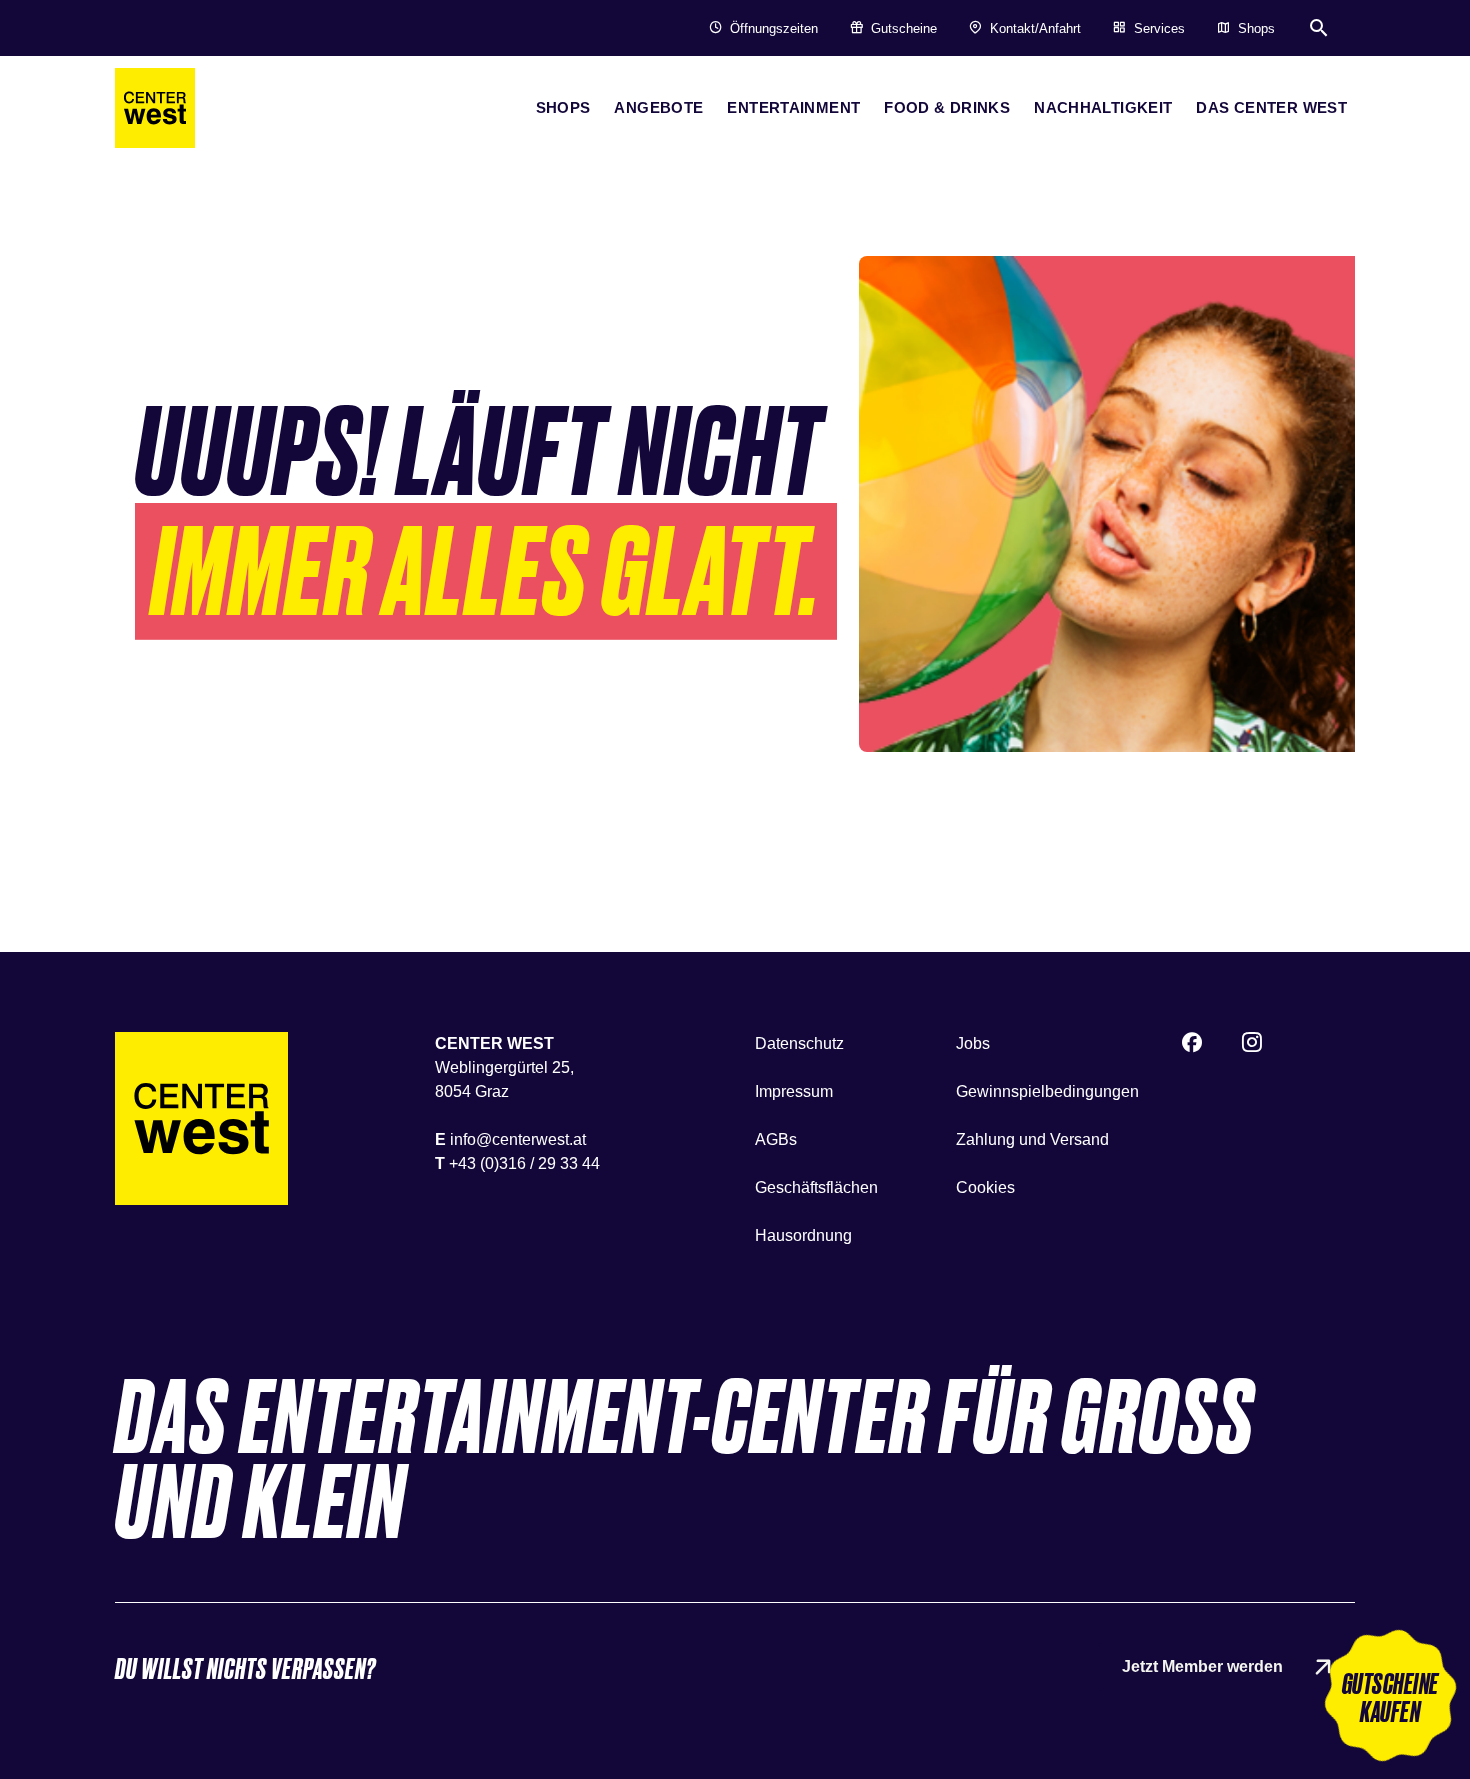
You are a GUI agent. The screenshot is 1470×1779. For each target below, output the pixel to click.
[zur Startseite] (155, 108)
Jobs (973, 1043)
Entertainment (793, 107)
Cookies (985, 1187)
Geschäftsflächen (816, 1187)
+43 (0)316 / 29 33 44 (524, 1163)
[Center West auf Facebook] (1192, 1045)
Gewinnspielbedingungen (1047, 1091)
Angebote (658, 107)
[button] (1390, 1699)
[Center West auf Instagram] (1252, 1045)
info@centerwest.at (518, 1139)
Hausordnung (803, 1235)
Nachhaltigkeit (1103, 107)
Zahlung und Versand (1032, 1139)
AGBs (776, 1139)
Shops (563, 107)
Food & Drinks (947, 107)
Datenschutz (799, 1043)
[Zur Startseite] (201, 1118)
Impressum (794, 1091)
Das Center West (1271, 107)
